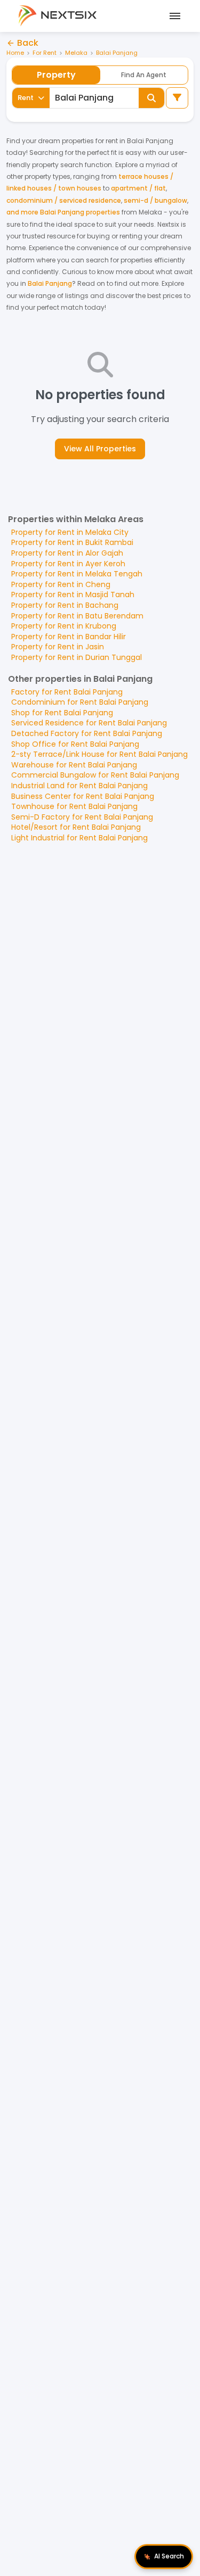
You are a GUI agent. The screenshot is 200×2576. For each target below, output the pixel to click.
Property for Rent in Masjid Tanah (73, 595)
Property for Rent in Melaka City (70, 532)
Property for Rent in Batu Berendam (77, 616)
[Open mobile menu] (173, 16)
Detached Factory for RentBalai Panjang (87, 733)
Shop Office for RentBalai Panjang (75, 744)
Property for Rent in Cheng (61, 584)
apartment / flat (138, 188)
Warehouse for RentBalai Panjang (74, 765)
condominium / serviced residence (64, 200)
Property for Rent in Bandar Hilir (69, 637)
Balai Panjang (117, 53)
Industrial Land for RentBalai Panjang (79, 786)
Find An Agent (144, 75)
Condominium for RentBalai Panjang (80, 702)
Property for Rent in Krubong (64, 626)
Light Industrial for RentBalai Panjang (79, 838)
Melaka (76, 53)
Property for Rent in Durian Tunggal (77, 657)
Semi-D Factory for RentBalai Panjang (82, 817)
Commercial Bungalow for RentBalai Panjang (95, 775)
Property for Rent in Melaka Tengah (77, 574)
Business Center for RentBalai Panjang (83, 796)
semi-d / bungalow (155, 200)
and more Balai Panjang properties (63, 212)
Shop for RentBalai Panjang (62, 713)
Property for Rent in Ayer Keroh (68, 564)
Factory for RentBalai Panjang (67, 692)
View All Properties (100, 449)
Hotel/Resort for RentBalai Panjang (76, 827)
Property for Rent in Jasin (58, 647)
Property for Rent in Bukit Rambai (72, 542)
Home (15, 53)
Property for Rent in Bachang (65, 605)
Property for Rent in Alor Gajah (67, 553)
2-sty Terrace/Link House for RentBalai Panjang (99, 754)
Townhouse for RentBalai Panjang (74, 806)
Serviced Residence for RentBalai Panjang (89, 723)
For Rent (45, 53)
